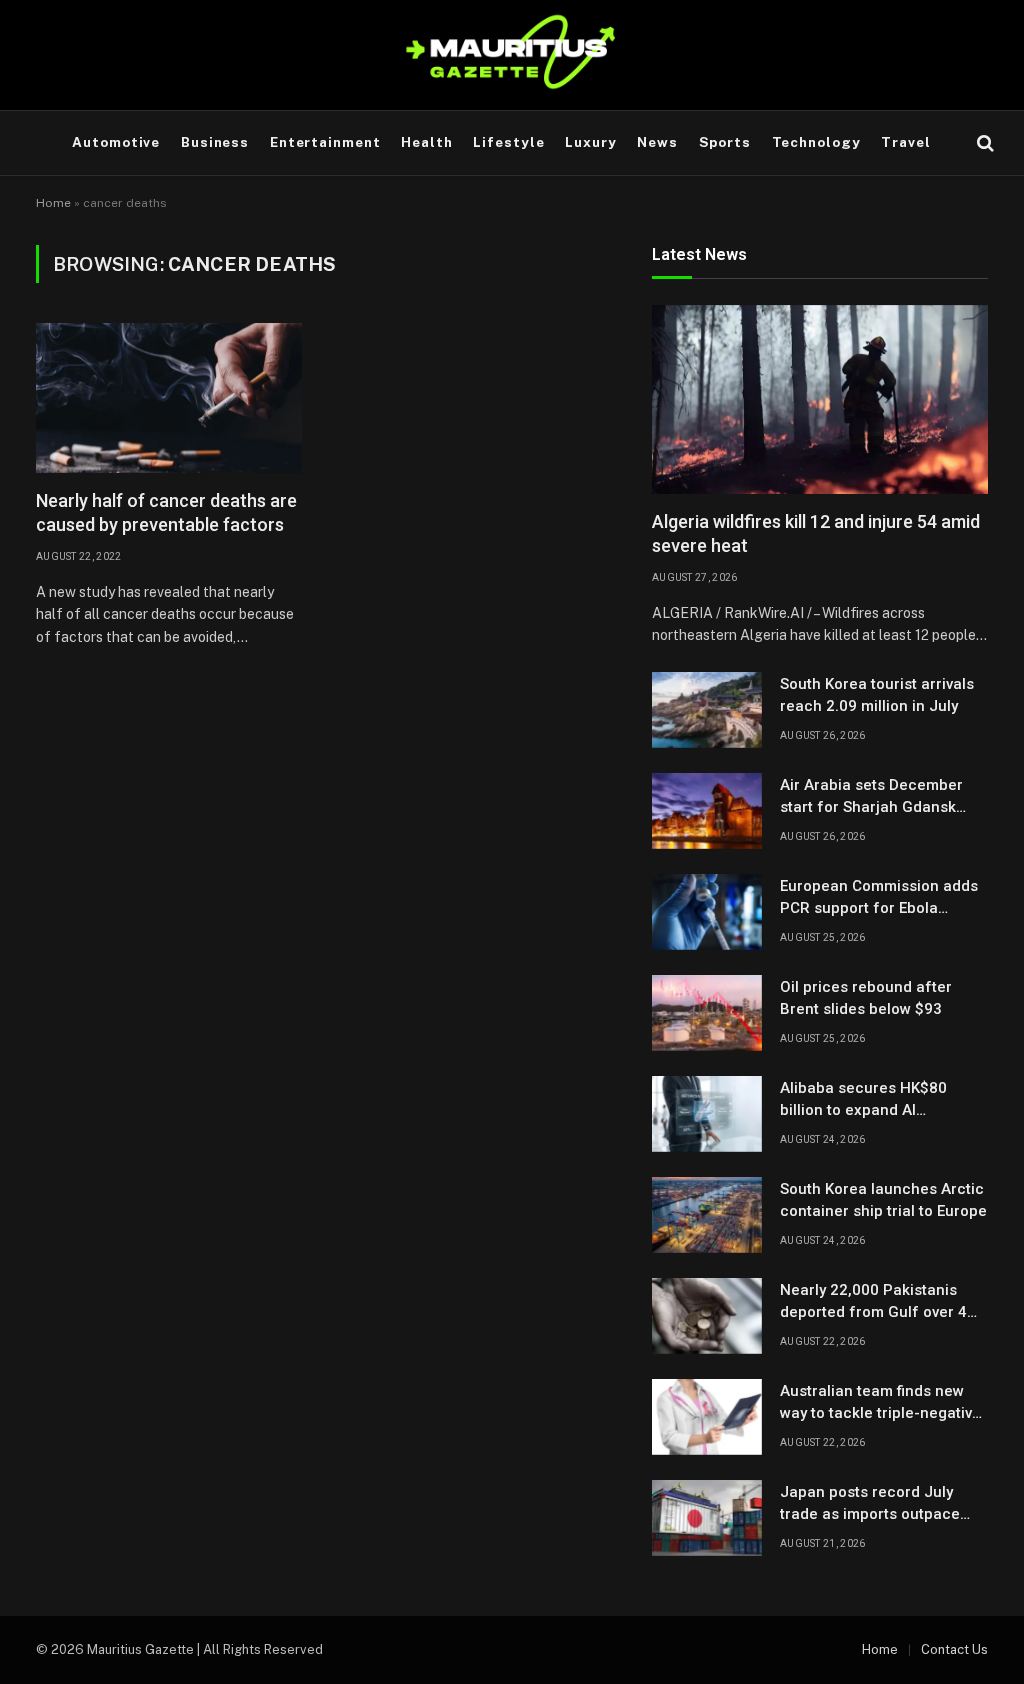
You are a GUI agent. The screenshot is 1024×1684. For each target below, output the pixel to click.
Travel (906, 142)
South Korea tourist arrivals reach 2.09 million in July (877, 694)
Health (427, 142)
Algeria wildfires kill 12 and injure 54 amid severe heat (816, 533)
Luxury (591, 142)
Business (215, 142)
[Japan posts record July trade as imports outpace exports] (707, 1518)
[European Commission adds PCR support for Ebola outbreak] (707, 912)
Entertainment (325, 142)
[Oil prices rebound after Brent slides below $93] (707, 1013)
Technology (816, 142)
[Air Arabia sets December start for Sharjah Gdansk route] (707, 811)
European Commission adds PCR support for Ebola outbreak (879, 898)
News (657, 142)
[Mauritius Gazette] (512, 55)
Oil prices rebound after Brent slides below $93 (866, 997)
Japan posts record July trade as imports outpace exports (870, 1504)
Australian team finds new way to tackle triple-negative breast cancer (880, 1403)
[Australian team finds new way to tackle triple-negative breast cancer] (707, 1417)
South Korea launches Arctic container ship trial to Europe (883, 1199)
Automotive (116, 142)
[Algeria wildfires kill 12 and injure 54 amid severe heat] (820, 399)
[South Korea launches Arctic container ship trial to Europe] (707, 1215)
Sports (725, 142)
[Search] (983, 143)
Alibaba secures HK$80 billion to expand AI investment (863, 1100)
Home (53, 203)
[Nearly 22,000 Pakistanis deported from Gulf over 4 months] (707, 1316)
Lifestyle (509, 142)
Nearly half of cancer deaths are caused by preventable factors (166, 512)
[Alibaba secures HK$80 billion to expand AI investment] (707, 1114)
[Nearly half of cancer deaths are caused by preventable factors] (169, 398)
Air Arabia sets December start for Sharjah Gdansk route (871, 797)
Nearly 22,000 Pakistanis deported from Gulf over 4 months (873, 1302)
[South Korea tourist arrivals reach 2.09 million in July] (707, 710)
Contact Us (954, 1649)
